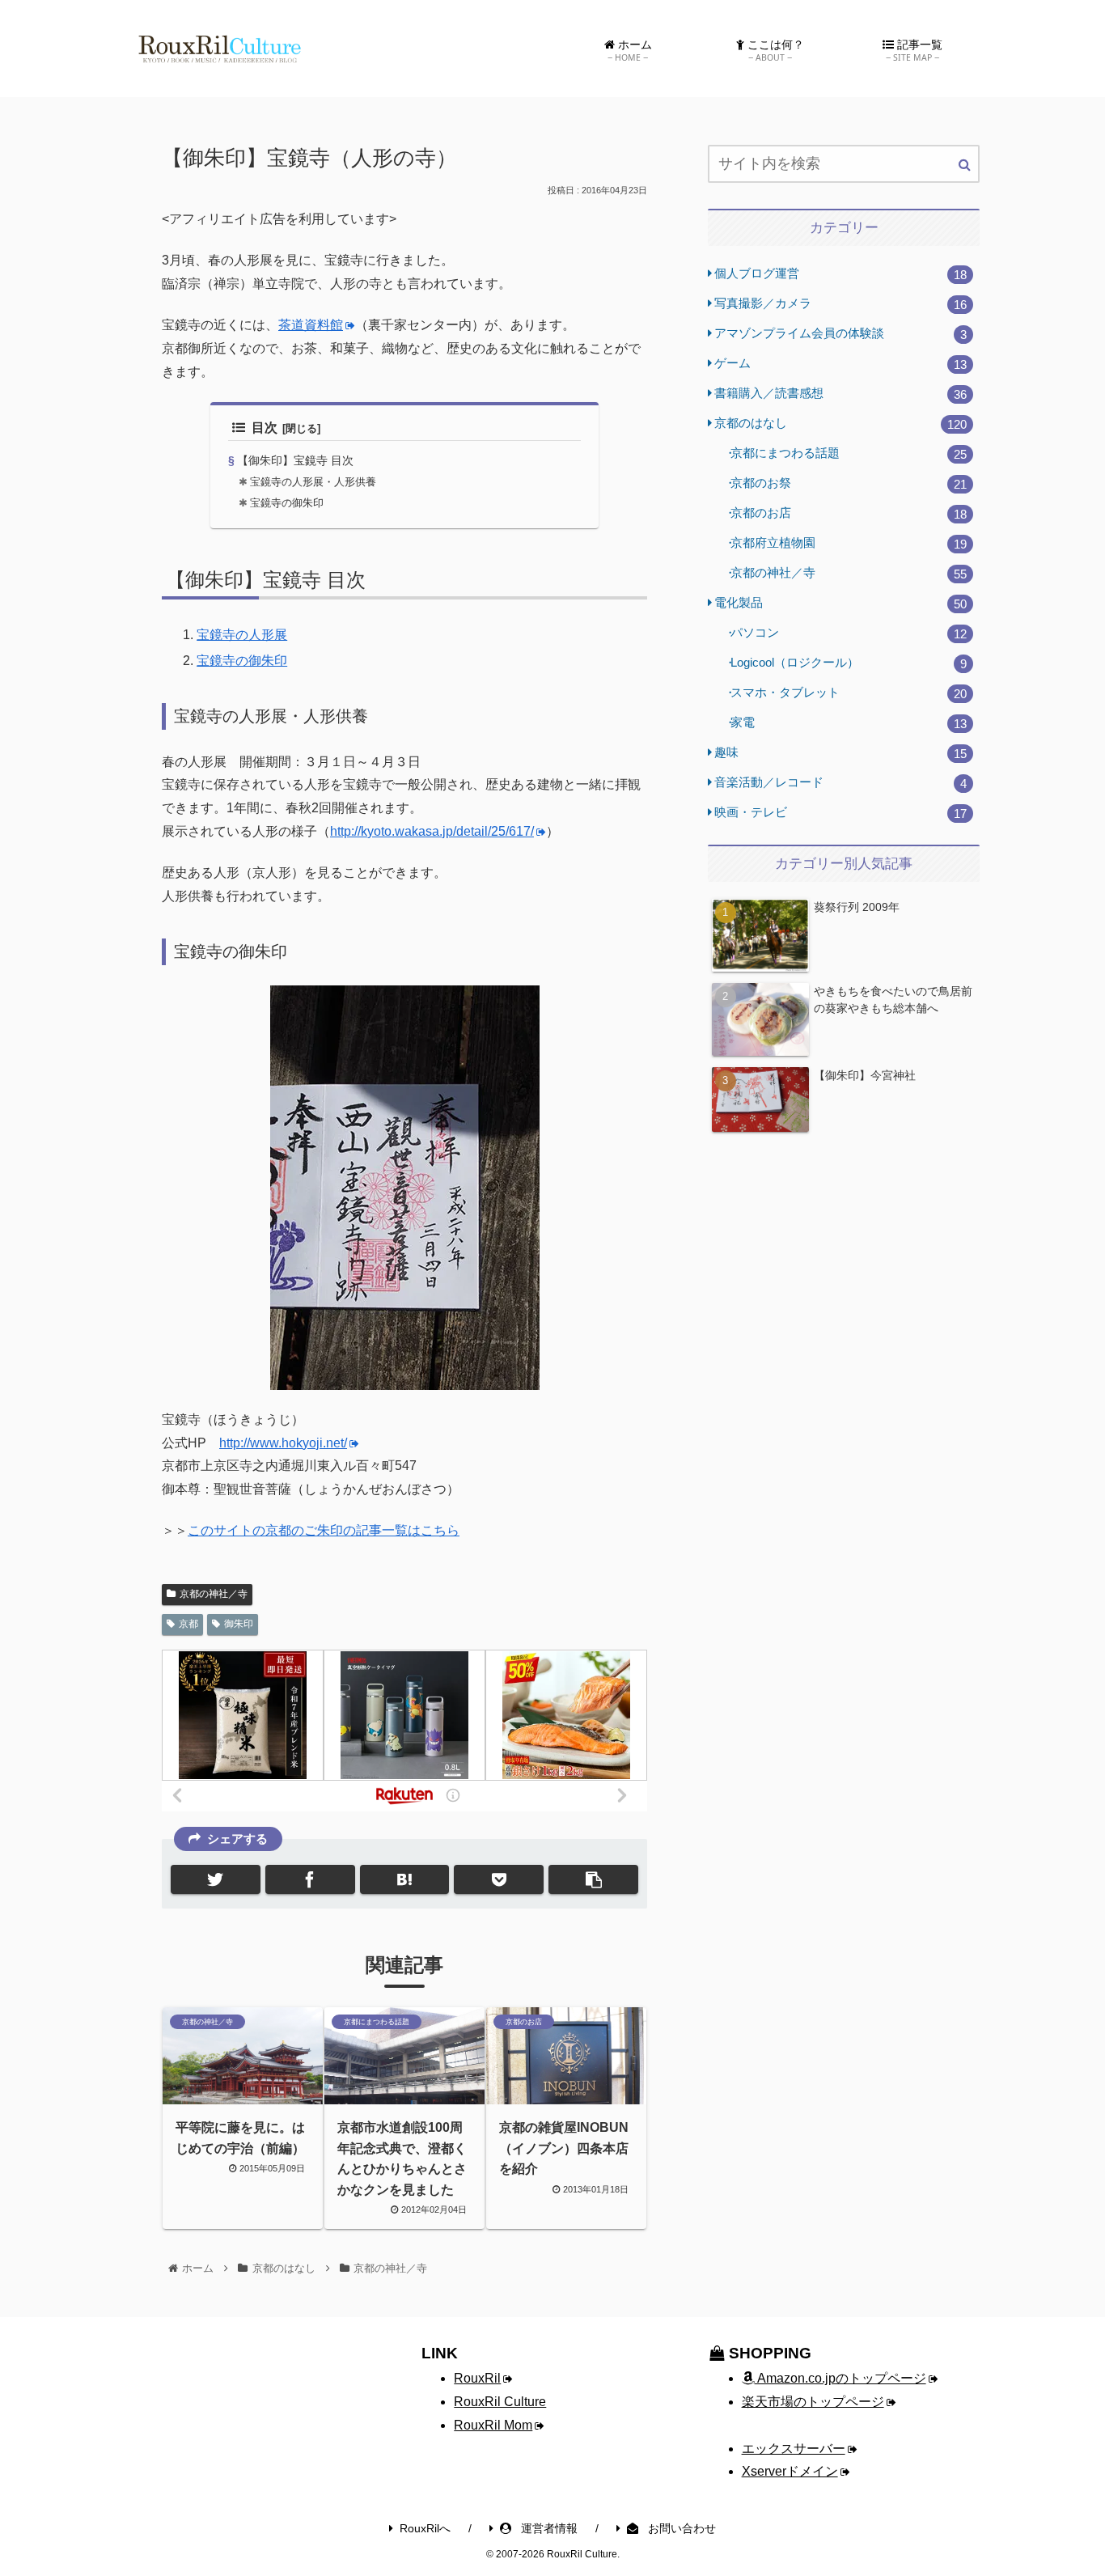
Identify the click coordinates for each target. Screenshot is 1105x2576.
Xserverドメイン (790, 2471)
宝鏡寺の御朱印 (287, 503)
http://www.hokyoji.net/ (283, 1443)
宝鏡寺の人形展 (242, 635)
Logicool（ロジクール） (849, 663)
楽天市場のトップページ (813, 2402)
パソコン (849, 633)
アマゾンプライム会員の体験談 (840, 334)
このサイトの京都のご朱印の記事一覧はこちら (324, 1530)
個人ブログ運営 (840, 274)
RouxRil (477, 2378)
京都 (188, 1624)
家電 (849, 723)
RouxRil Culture (500, 2402)
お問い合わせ (680, 2528)
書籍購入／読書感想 (840, 394)
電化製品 (840, 603)
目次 (265, 428)
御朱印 (239, 1624)
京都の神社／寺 (214, 1594)
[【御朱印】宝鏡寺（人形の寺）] (405, 1879)
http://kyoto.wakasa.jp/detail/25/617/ (432, 831)
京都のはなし (840, 424)
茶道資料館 (311, 325)
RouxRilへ (425, 2528)
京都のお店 (849, 513)
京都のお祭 (849, 483)
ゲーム (840, 364)
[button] (965, 165)
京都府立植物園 (849, 543)
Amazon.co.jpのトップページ (840, 2378)
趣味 (840, 753)
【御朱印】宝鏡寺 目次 (295, 460)
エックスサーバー (794, 2449)
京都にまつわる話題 (849, 453)
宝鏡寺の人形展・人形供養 (313, 482)
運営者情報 (548, 2528)
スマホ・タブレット (849, 693)
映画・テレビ (840, 813)
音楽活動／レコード (840, 783)
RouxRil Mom (493, 2425)
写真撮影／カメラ (840, 304)
